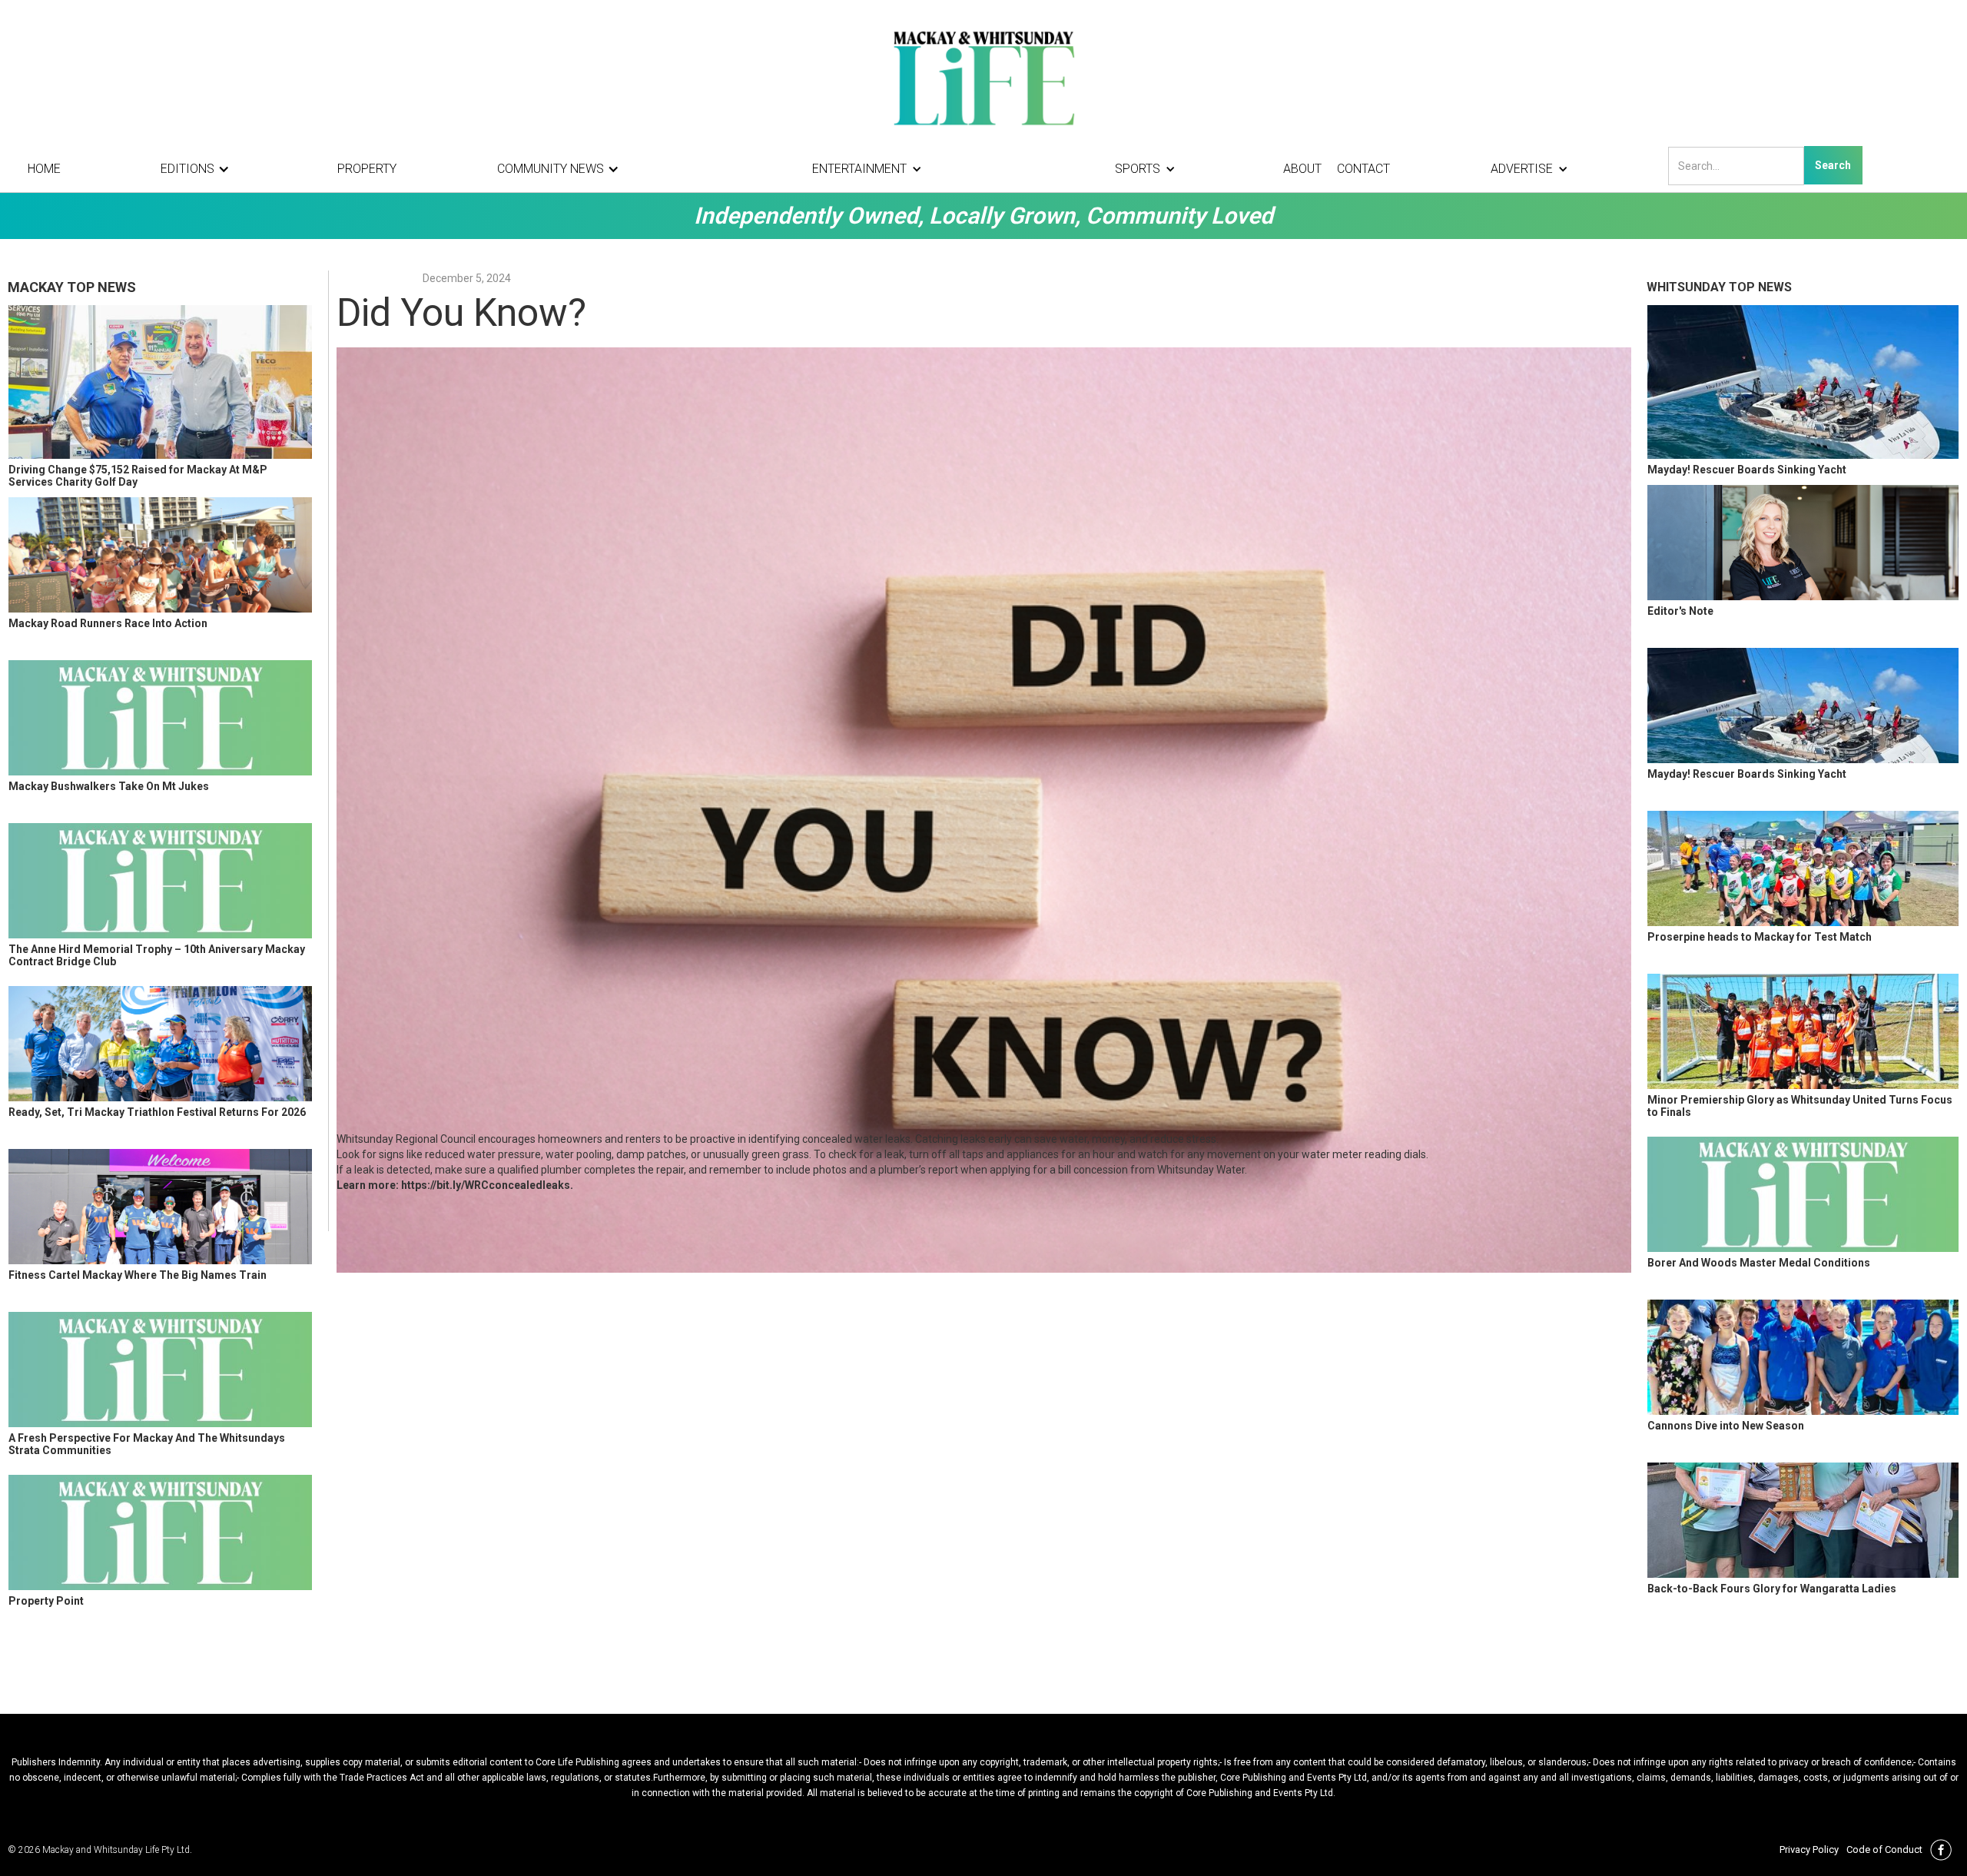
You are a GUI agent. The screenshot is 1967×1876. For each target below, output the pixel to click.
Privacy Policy (1809, 1849)
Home (44, 169)
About (1302, 169)
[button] (199, 169)
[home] (983, 77)
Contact (1363, 169)
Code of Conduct (1884, 1849)
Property (367, 169)
